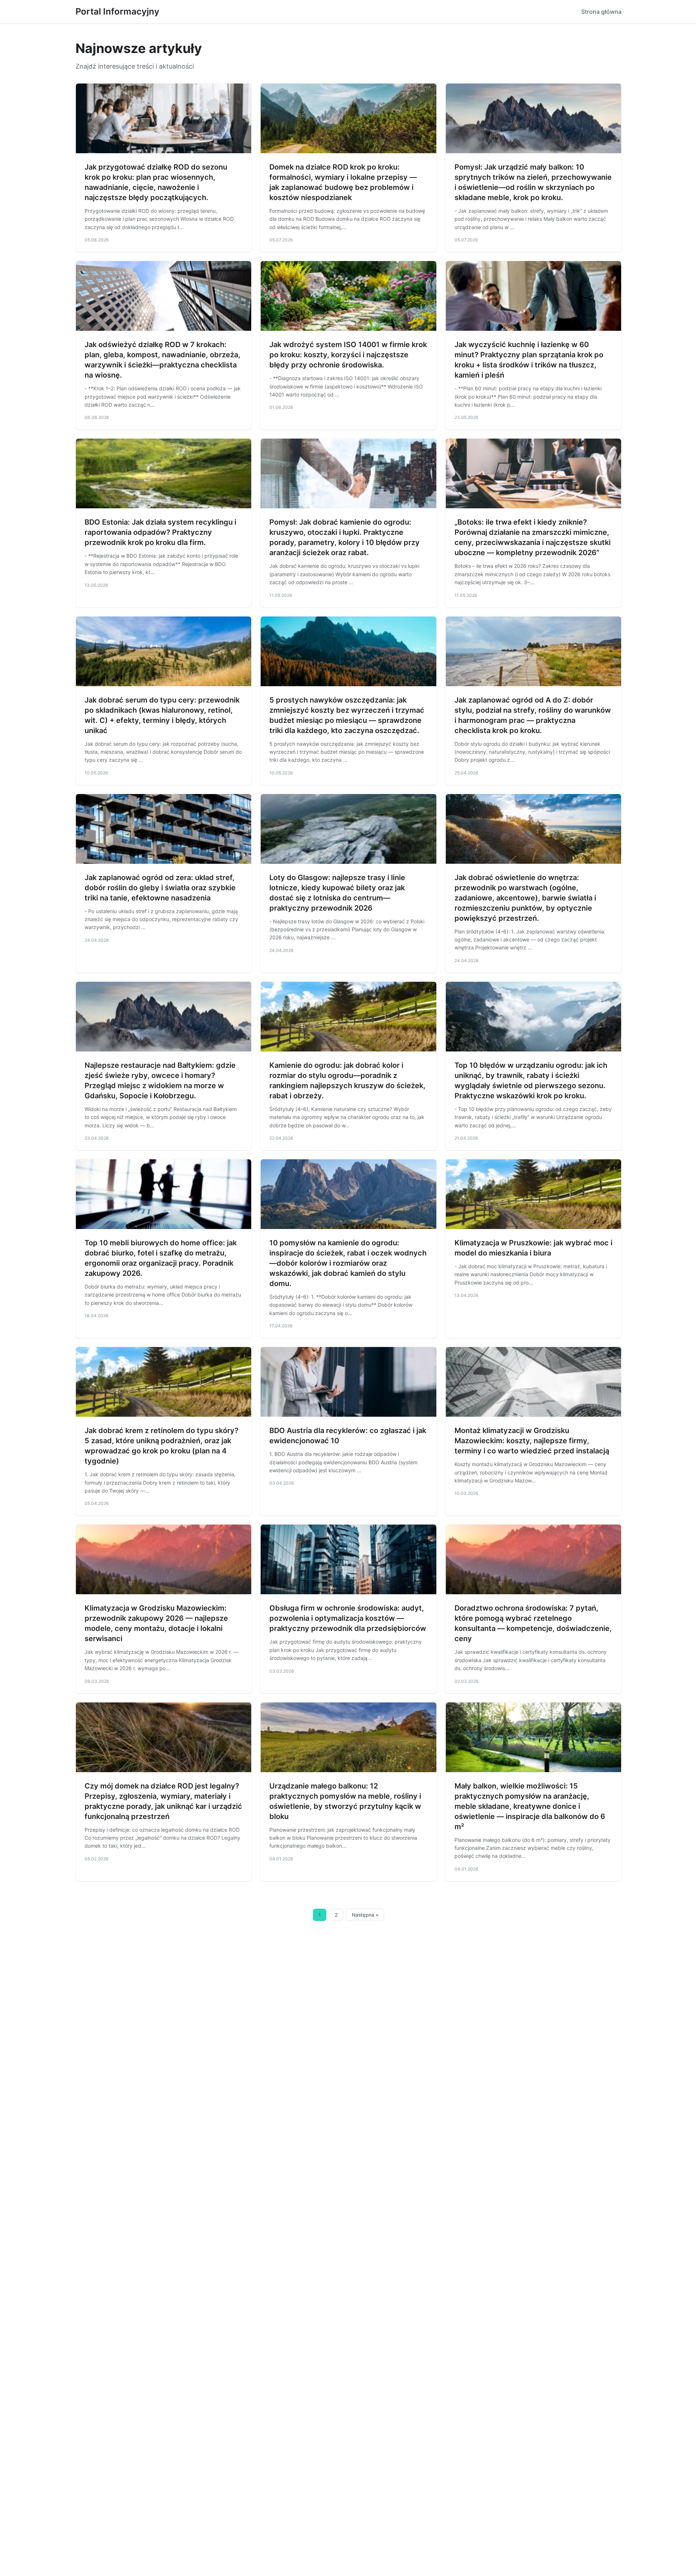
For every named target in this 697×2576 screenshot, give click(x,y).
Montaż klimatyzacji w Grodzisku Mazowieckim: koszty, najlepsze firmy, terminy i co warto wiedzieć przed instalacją (532, 1441)
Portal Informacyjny (117, 11)
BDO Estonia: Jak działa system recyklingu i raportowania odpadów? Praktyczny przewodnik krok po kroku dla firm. (160, 532)
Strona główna (601, 12)
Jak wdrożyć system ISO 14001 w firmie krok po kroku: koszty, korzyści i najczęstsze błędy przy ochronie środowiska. (348, 355)
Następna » (365, 1915)
